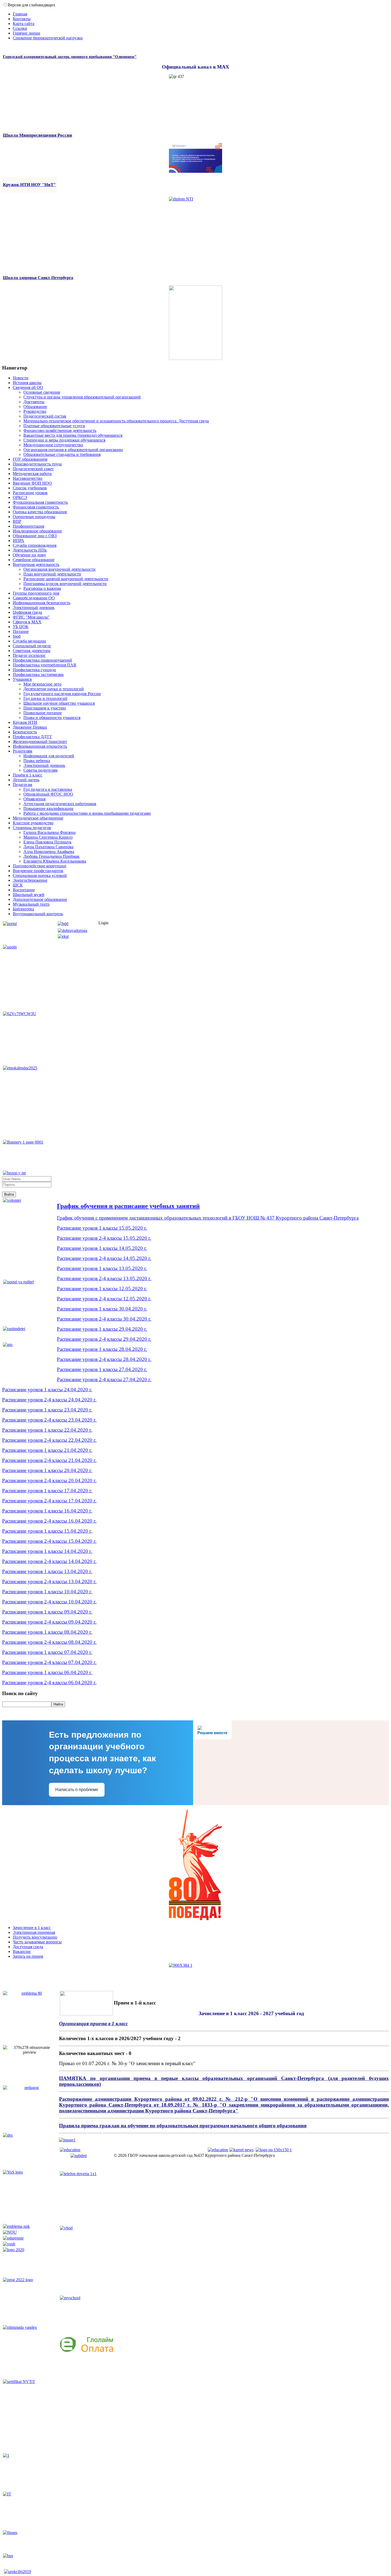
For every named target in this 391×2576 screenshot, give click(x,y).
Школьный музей (29, 895)
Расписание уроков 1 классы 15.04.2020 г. (47, 1531)
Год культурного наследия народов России (62, 694)
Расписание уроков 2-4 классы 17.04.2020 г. (49, 1501)
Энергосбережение (30, 880)
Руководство (35, 411)
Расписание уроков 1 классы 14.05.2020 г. (102, 1248)
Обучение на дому (29, 555)
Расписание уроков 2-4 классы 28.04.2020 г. (104, 1359)
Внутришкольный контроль (38, 914)
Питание (21, 631)
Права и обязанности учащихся (52, 718)
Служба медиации (29, 641)
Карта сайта (24, 24)
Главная (20, 14)
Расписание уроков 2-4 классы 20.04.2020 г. (49, 1480)
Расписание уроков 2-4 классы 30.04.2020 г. (104, 1319)
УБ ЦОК (21, 627)
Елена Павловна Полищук (47, 842)
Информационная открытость (40, 746)
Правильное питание (43, 713)
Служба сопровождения (35, 545)
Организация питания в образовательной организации (73, 450)
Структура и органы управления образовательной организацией (82, 397)
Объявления (34, 799)
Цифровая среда (27, 612)
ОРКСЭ (20, 497)
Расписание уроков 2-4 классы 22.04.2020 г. (49, 1440)
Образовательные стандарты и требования (62, 454)
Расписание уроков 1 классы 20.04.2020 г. (47, 1470)
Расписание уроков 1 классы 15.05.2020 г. (102, 1228)
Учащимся (22, 679)
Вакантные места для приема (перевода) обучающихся (73, 435)
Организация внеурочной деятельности (59, 569)
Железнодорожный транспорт (40, 741)
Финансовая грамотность (36, 507)
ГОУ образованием (30, 459)
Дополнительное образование (40, 899)
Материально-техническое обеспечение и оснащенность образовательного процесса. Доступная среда (116, 421)
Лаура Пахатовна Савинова (48, 847)
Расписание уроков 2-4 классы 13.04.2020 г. (49, 1581)
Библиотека (23, 909)
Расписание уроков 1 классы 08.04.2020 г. (47, 1632)
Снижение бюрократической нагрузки (48, 38)
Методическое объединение (38, 818)
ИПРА (18, 541)
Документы (34, 402)
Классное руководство (33, 823)
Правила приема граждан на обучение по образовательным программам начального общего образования (183, 2126)
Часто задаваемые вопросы (37, 1942)
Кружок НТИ (25, 722)
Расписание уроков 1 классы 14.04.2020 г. (47, 1551)
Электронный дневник (34, 608)
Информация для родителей (49, 756)
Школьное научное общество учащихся (59, 703)
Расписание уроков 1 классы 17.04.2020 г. (47, 1491)
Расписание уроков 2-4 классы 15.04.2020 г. (49, 1541)
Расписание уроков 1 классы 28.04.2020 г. (102, 1349)
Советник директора (32, 651)
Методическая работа (32, 474)
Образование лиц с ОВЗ (35, 536)
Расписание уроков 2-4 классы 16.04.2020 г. (49, 1521)
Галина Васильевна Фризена (49, 832)
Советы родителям (40, 770)
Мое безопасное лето (42, 684)
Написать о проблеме (77, 1790)
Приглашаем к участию (45, 708)
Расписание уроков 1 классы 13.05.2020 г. (102, 1268)
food (17, 636)
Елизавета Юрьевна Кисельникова (55, 861)
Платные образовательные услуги (54, 426)
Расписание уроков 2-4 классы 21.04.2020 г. (49, 1460)
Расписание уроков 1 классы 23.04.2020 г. (47, 1410)
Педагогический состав (45, 416)
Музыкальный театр (31, 904)
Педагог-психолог (29, 655)
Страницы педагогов (32, 828)
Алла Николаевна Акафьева (49, 852)
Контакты (22, 19)
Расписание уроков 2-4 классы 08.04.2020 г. (49, 1642)
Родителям (22, 751)
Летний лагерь (26, 780)
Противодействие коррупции (39, 866)
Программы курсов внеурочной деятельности (65, 584)
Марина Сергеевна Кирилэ (48, 837)
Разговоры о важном (42, 588)
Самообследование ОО (34, 598)
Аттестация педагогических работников (60, 804)
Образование (35, 407)
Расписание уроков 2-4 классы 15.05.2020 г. (104, 1238)
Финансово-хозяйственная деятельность (60, 430)
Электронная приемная (34, 1932)
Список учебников (30, 488)
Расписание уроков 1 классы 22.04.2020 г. (47, 1430)
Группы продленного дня (36, 593)
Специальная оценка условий (40, 875)
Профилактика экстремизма (38, 675)
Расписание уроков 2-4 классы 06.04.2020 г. (49, 1682)
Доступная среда (28, 1947)
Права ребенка (37, 761)
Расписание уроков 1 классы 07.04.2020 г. (47, 1652)
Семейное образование (34, 560)
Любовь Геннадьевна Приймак (51, 856)
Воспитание (24, 890)
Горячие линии (26, 33)
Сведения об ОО (28, 387)
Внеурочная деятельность (36, 564)
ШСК (18, 885)
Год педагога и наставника (48, 789)
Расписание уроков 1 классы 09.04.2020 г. (47, 1612)
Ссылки (20, 28)
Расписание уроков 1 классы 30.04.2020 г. (102, 1309)
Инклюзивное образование (37, 531)
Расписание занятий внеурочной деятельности (66, 579)
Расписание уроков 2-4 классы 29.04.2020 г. (104, 1339)
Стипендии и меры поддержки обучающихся (64, 440)
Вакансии (22, 1951)
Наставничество (28, 478)
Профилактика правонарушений (42, 660)
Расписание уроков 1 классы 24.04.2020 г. (47, 1390)
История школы (27, 383)
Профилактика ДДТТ (32, 737)
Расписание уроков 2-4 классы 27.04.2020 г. (104, 1379)
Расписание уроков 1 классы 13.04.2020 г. (47, 1571)
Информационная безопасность (41, 603)
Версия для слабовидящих (32, 5)
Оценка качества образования (40, 512)
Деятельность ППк (30, 550)
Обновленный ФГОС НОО (48, 794)
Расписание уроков (30, 493)
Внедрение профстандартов (38, 871)
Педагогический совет (33, 469)
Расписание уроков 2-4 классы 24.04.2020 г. (49, 1400)
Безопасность (25, 732)
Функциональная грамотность (40, 502)
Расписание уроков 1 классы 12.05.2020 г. (102, 1289)
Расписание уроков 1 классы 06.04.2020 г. (47, 1672)
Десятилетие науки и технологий (54, 689)
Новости (21, 378)
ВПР (17, 521)
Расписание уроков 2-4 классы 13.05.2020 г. (104, 1278)
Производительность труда (37, 464)
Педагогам (22, 785)
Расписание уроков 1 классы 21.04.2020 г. (47, 1450)
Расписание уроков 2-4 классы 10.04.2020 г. (49, 1602)
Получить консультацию (35, 1937)
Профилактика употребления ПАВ (45, 665)
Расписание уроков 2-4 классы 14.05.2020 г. (104, 1258)
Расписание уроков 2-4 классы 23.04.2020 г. (49, 1420)
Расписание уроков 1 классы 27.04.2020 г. (102, 1369)
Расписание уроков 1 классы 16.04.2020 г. (47, 1511)
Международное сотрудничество (53, 445)
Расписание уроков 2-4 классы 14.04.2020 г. (49, 1561)
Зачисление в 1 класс (32, 1928)
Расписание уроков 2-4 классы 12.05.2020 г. (104, 1299)
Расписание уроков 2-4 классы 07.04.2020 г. (49, 1662)
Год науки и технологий (45, 698)
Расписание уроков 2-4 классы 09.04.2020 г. (49, 1622)
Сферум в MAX (27, 622)
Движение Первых (30, 727)
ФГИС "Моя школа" (31, 617)
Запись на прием (28, 1956)
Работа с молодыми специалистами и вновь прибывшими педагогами (87, 813)
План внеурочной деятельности (52, 574)
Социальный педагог (32, 646)
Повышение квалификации (48, 808)
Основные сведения (42, 392)
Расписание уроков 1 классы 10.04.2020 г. (47, 1592)
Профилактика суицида (34, 670)
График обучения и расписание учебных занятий (128, 1206)
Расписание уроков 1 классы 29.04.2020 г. (102, 1329)
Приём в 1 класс (28, 775)
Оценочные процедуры (34, 517)
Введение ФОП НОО (32, 483)
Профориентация (28, 526)
